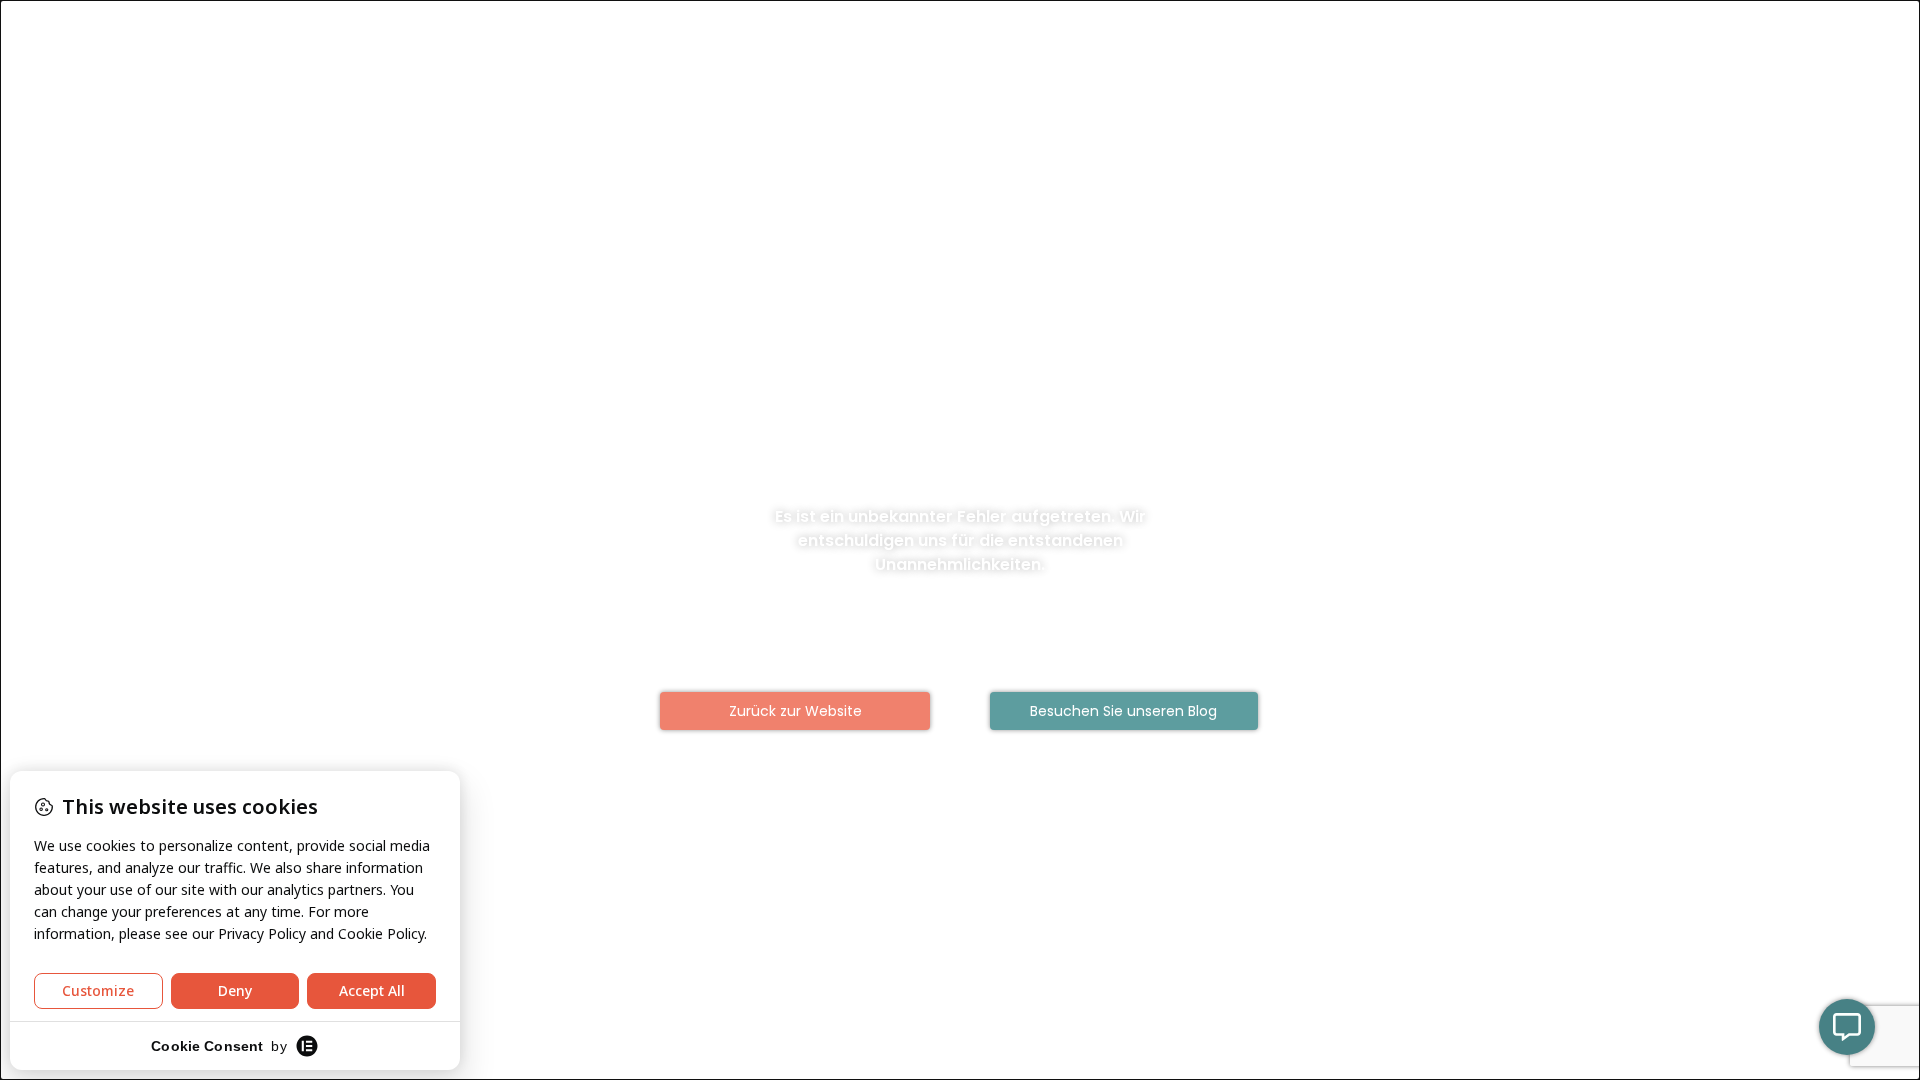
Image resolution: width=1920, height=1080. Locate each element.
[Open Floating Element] (1847, 1027)
